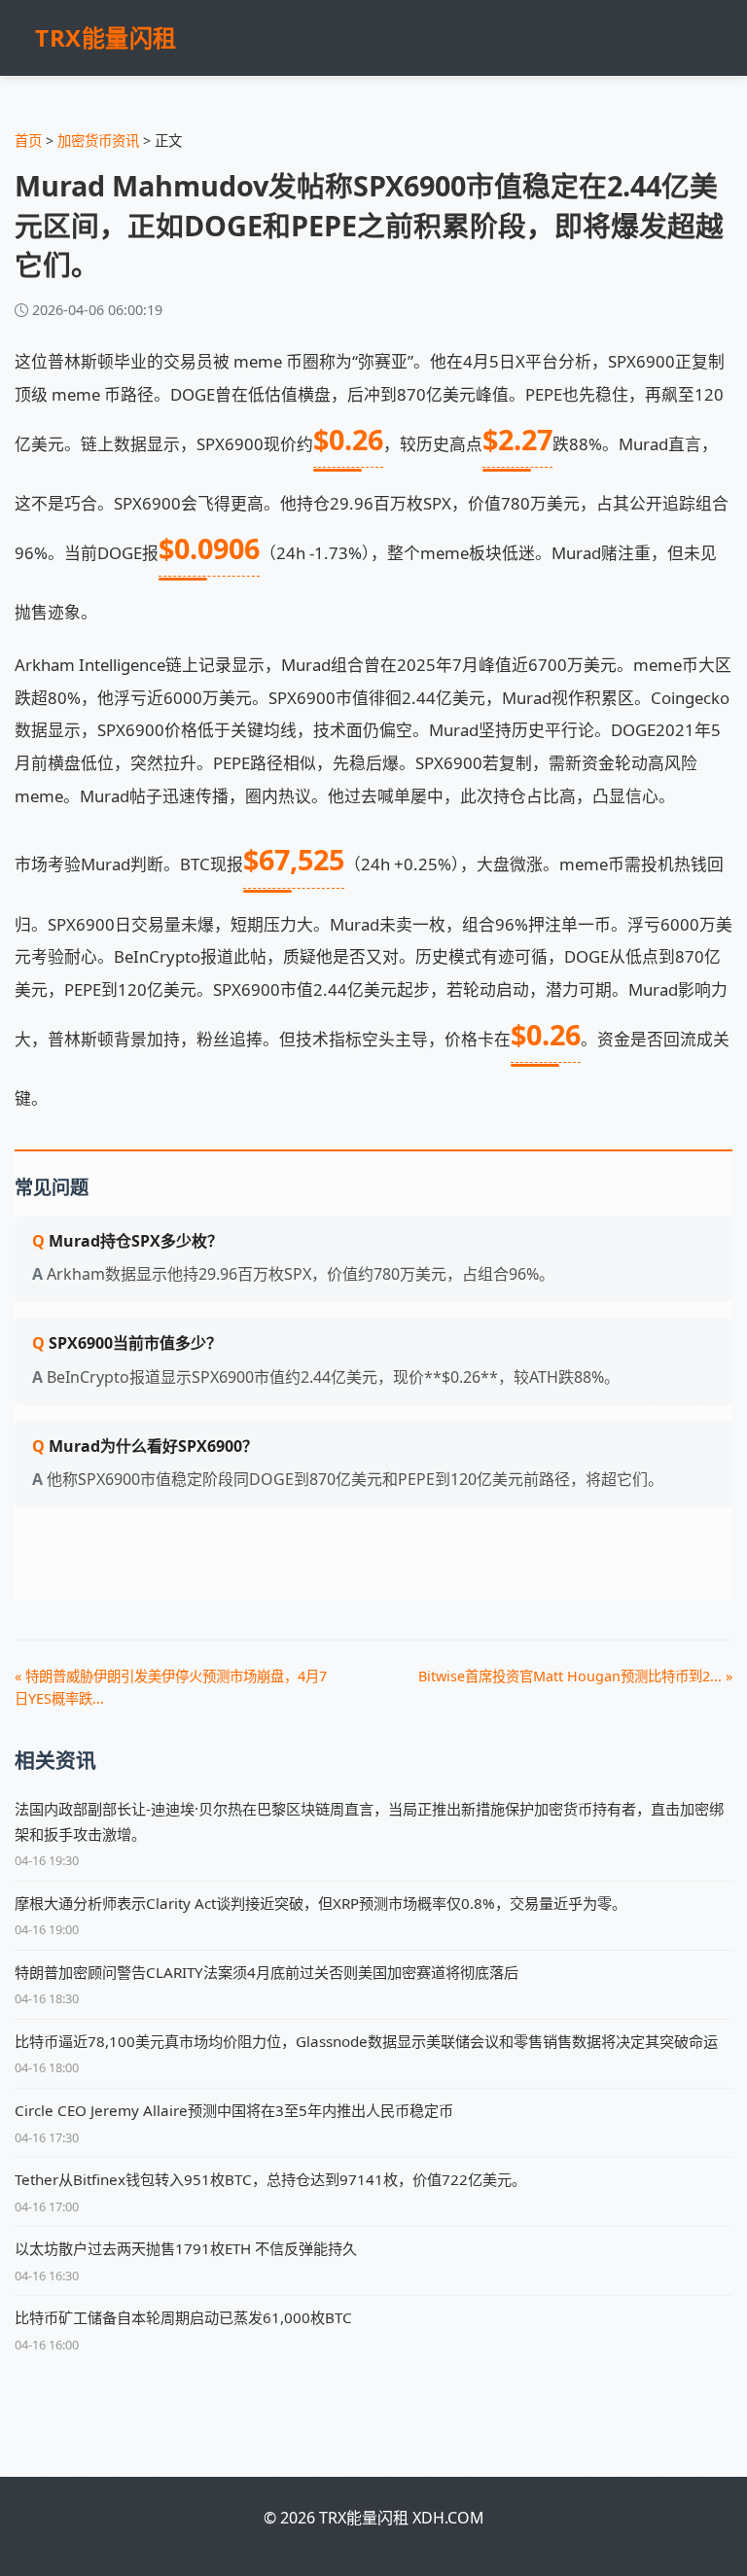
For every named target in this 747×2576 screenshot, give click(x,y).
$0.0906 (209, 548)
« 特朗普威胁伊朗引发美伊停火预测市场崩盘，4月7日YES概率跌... (171, 1687)
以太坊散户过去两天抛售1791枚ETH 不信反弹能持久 (186, 2248)
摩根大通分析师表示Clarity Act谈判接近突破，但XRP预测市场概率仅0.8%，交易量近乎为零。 (320, 1903)
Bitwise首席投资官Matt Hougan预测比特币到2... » (575, 1676)
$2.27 (517, 439)
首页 (28, 141)
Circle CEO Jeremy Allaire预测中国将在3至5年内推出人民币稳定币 (234, 2110)
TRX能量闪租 (106, 37)
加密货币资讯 (98, 141)
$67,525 (294, 859)
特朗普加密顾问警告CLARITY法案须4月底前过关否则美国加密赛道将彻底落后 (267, 1972)
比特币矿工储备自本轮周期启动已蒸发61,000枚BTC (183, 2317)
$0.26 (348, 439)
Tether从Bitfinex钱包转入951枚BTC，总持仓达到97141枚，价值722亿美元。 (270, 2179)
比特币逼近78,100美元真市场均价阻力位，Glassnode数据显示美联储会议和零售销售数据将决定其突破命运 (366, 2041)
